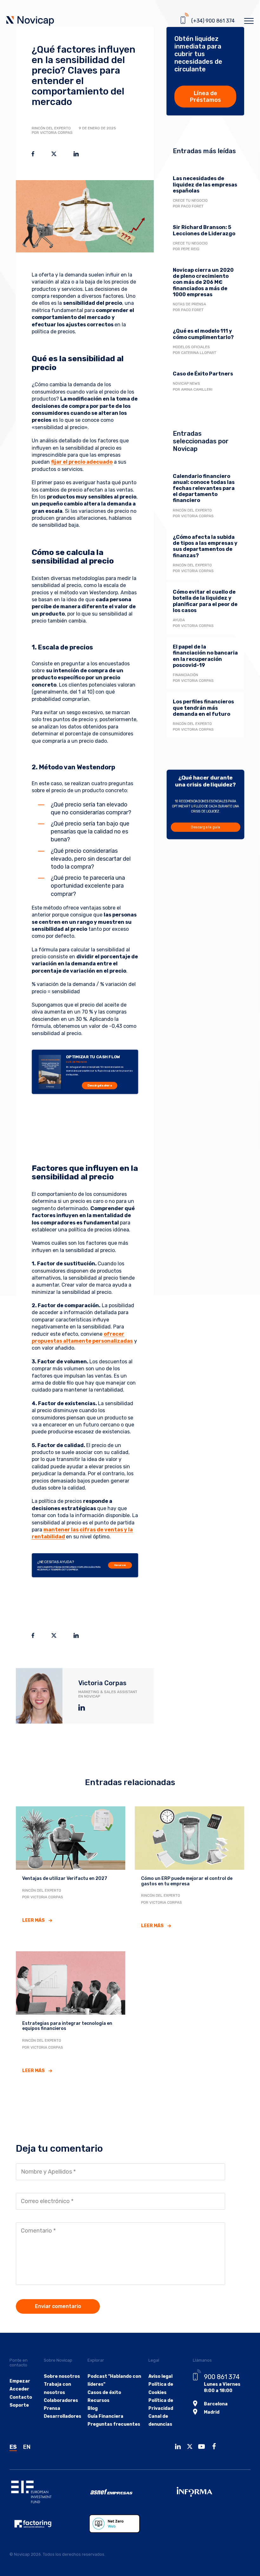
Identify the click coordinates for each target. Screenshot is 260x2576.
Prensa (52, 2408)
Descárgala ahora (99, 1086)
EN (27, 2447)
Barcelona (216, 2404)
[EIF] (49, 2492)
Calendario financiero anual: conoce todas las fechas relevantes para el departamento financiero (204, 488)
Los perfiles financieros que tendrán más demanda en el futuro (203, 708)
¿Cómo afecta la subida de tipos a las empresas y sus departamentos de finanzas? (205, 546)
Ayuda (179, 620)
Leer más (33, 1920)
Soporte (19, 2405)
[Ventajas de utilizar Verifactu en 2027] (71, 1838)
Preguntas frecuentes (114, 2424)
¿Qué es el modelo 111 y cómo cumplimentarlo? (203, 334)
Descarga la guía (205, 827)
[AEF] (49, 2524)
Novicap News (186, 383)
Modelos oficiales (191, 347)
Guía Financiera (105, 2416)
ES (13, 2447)
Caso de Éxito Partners (203, 374)
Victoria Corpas (102, 1683)
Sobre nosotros (62, 2376)
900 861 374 (222, 2377)
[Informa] (211, 2492)
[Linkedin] (179, 2447)
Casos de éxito (104, 2393)
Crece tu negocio (190, 200)
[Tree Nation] (129, 2524)
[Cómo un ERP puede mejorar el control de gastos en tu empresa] (189, 1838)
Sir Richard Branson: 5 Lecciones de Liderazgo (204, 230)
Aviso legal (160, 2376)
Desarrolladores (62, 2416)
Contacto (21, 2397)
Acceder (19, 2389)
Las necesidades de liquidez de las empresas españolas (205, 184)
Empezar (20, 2381)
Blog (93, 2408)
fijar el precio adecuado (82, 462)
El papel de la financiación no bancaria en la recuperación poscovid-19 (205, 656)
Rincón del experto (51, 128)
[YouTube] (203, 2447)
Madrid (212, 2412)
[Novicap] (30, 22)
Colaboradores (61, 2400)
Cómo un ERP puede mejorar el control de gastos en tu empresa (187, 1881)
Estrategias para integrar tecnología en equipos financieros (67, 2026)
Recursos (120, 1565)
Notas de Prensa (189, 304)
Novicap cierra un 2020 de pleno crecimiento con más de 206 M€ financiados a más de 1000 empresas (203, 282)
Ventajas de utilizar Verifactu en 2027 (65, 1878)
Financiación (185, 675)
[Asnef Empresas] (130, 2492)
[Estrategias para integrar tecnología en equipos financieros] (71, 1982)
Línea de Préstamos (205, 97)
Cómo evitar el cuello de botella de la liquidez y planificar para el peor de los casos (205, 601)
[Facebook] (216, 2447)
